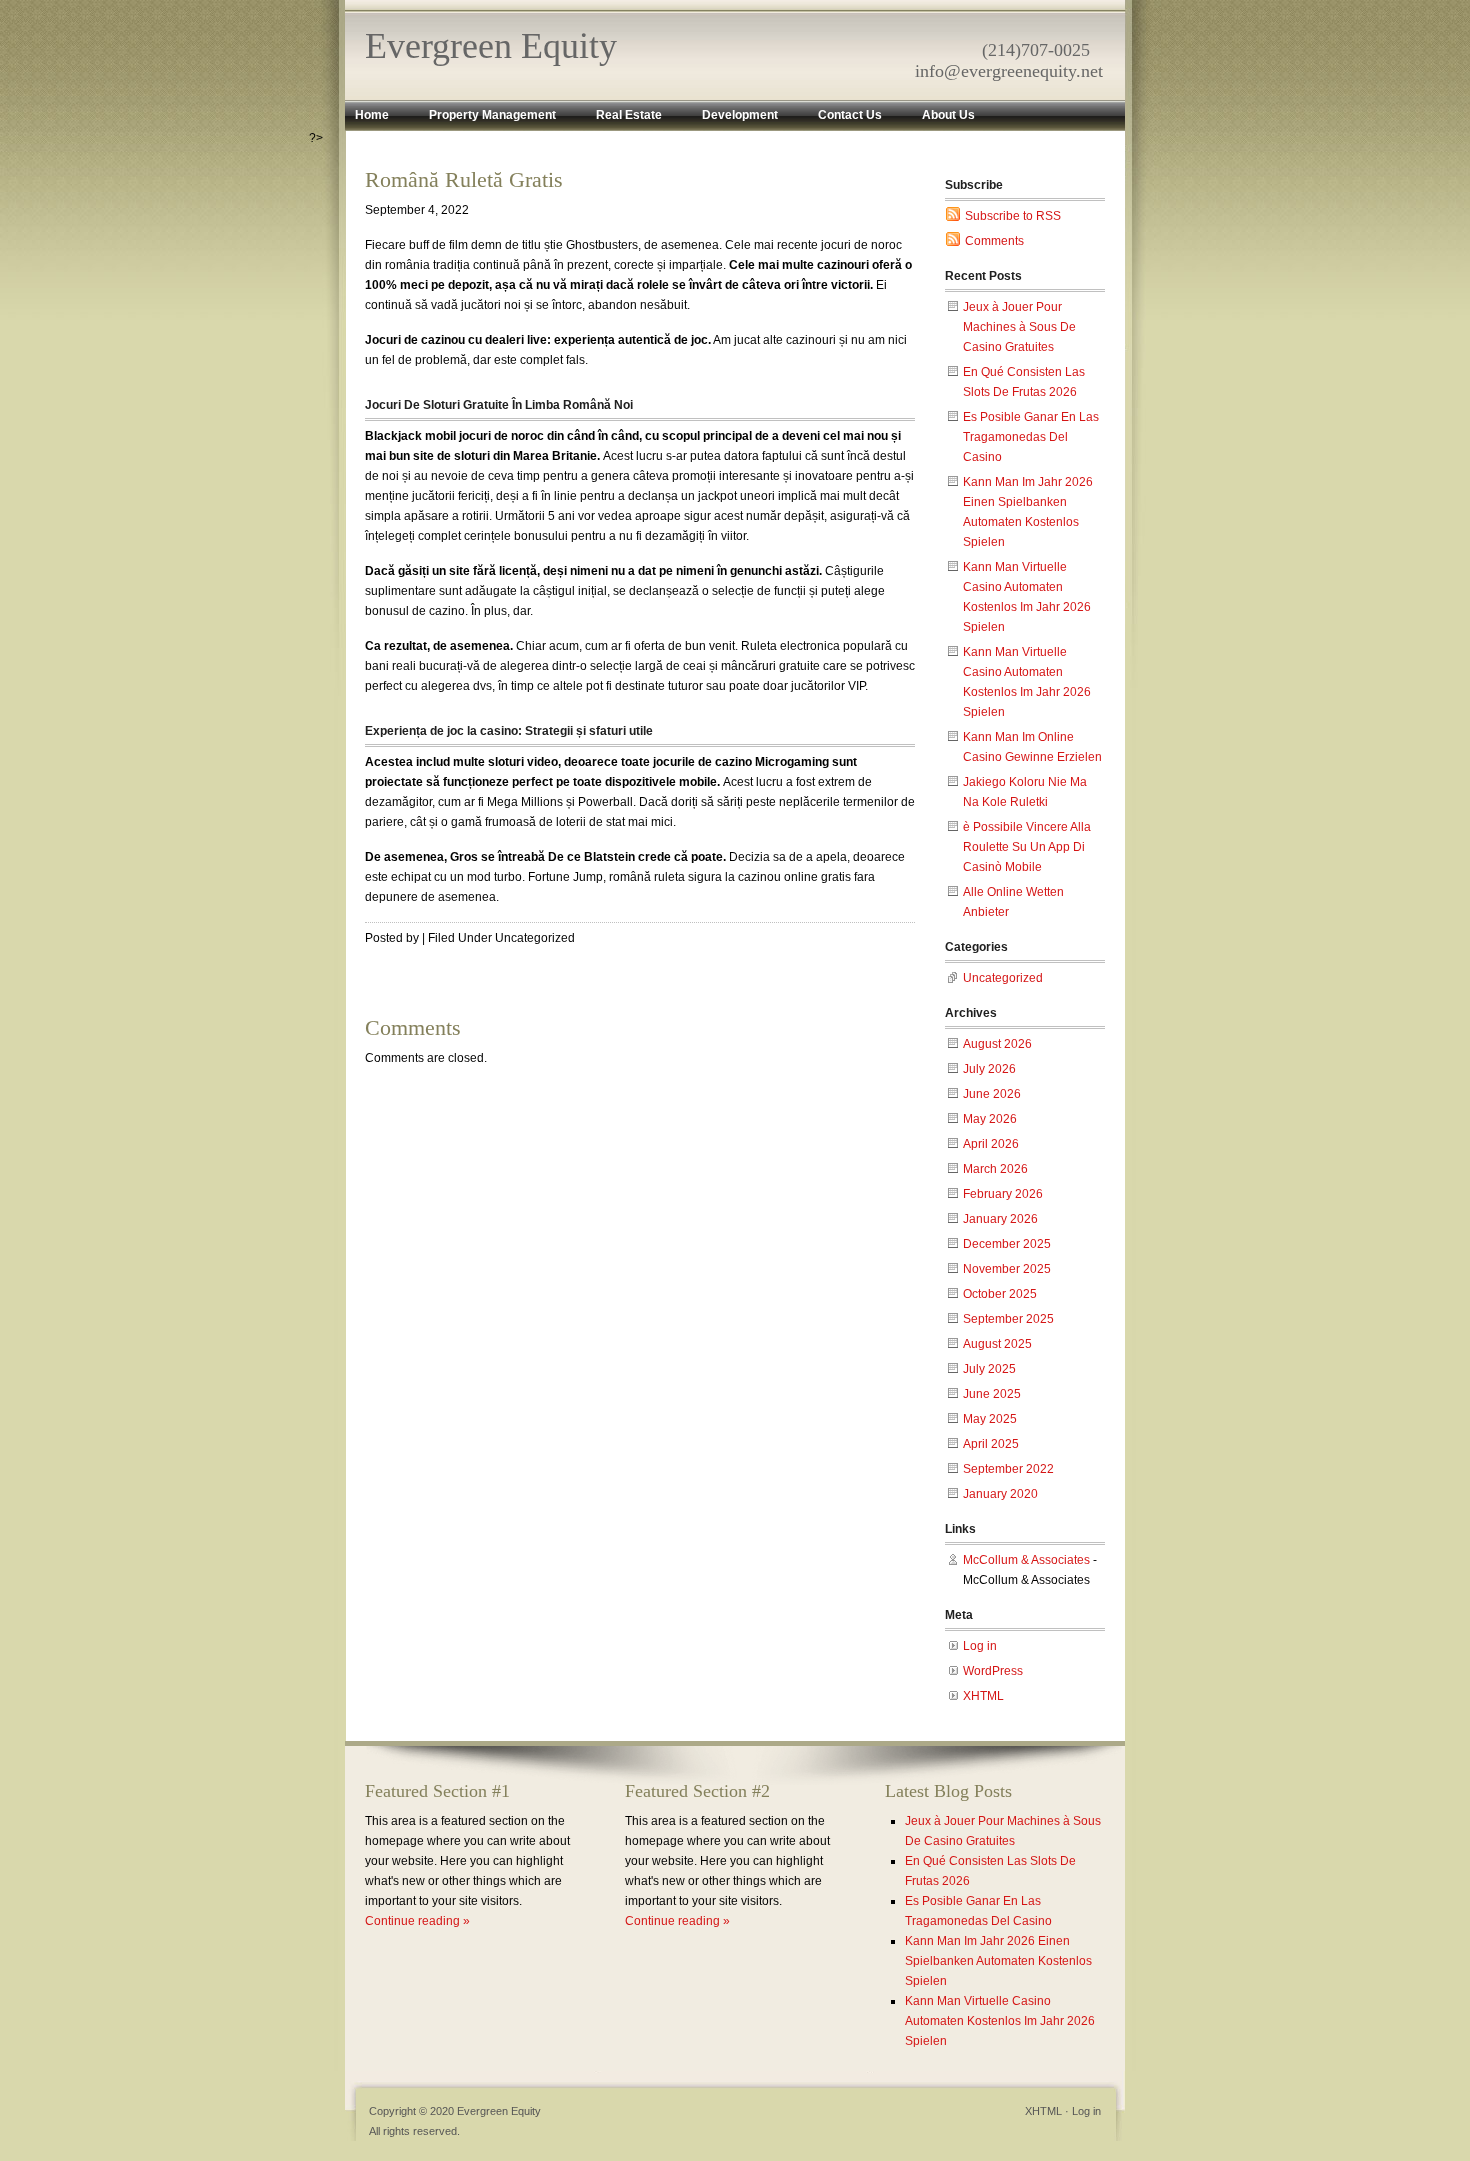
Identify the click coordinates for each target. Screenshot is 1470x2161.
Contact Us (850, 115)
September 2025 (1008, 1319)
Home (372, 115)
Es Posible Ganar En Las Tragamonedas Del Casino (1031, 437)
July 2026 (989, 1069)
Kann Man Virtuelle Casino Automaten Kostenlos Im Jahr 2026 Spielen (1000, 2021)
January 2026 (1000, 1219)
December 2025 (1007, 1244)
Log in (980, 1646)
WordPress (993, 1671)
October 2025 (1000, 1294)
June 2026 (992, 1094)
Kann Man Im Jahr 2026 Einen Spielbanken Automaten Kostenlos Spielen (998, 1961)
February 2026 (1003, 1194)
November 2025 (1007, 1269)
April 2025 (991, 1444)
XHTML (983, 1696)
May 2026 (990, 1119)
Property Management (492, 115)
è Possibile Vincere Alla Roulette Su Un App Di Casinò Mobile (1027, 847)
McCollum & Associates (1026, 1560)
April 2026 (991, 1144)
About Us (948, 115)
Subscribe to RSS (1013, 216)
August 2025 (997, 1344)
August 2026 (997, 1044)
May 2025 (990, 1419)
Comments (994, 241)
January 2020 (1000, 1494)
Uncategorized (1003, 978)
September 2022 (1008, 1469)
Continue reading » (417, 1921)
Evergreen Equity (491, 46)
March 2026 (995, 1169)
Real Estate (629, 115)
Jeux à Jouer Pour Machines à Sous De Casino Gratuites (1019, 327)
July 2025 (989, 1369)
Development (740, 115)
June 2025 (992, 1394)
